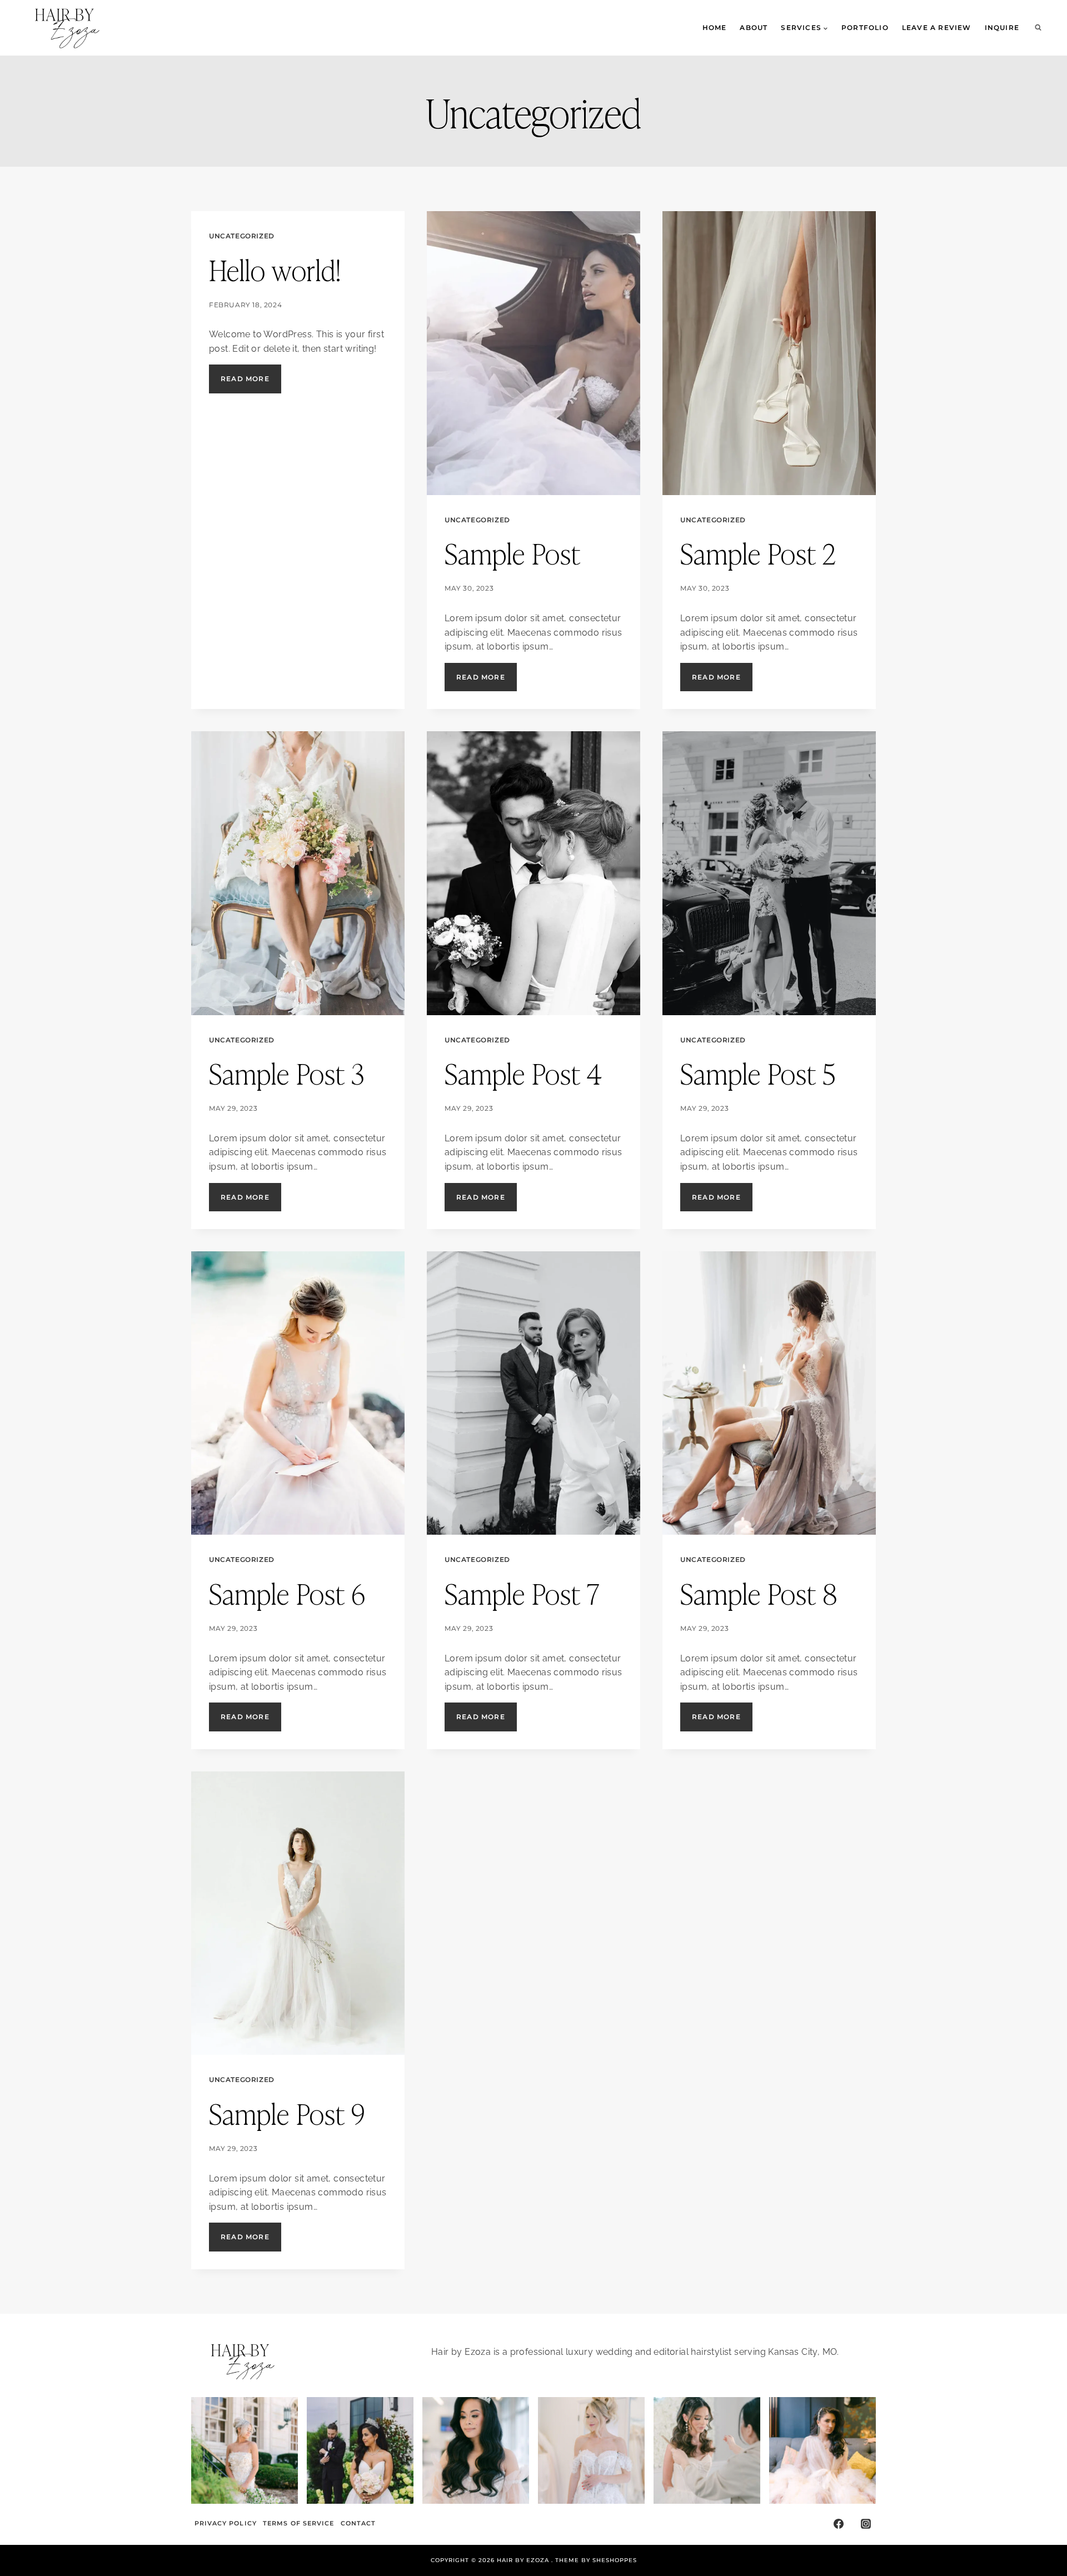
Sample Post (513, 552)
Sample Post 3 (287, 1072)
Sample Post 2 (758, 552)
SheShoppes (615, 2560)
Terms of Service (299, 2523)
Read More (251, 383)
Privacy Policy (226, 2523)
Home (715, 28)
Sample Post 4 (523, 1072)
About (754, 28)
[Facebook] (839, 2524)
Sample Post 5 (758, 1072)
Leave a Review (937, 28)
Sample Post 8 (759, 1592)
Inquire (1002, 28)
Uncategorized (242, 236)
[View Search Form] (1038, 28)
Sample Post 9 (287, 2113)
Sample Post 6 (287, 1592)
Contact (358, 2523)
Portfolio (865, 28)
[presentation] (533, 353)
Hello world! (275, 269)
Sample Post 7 (522, 1592)
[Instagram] (866, 2524)
